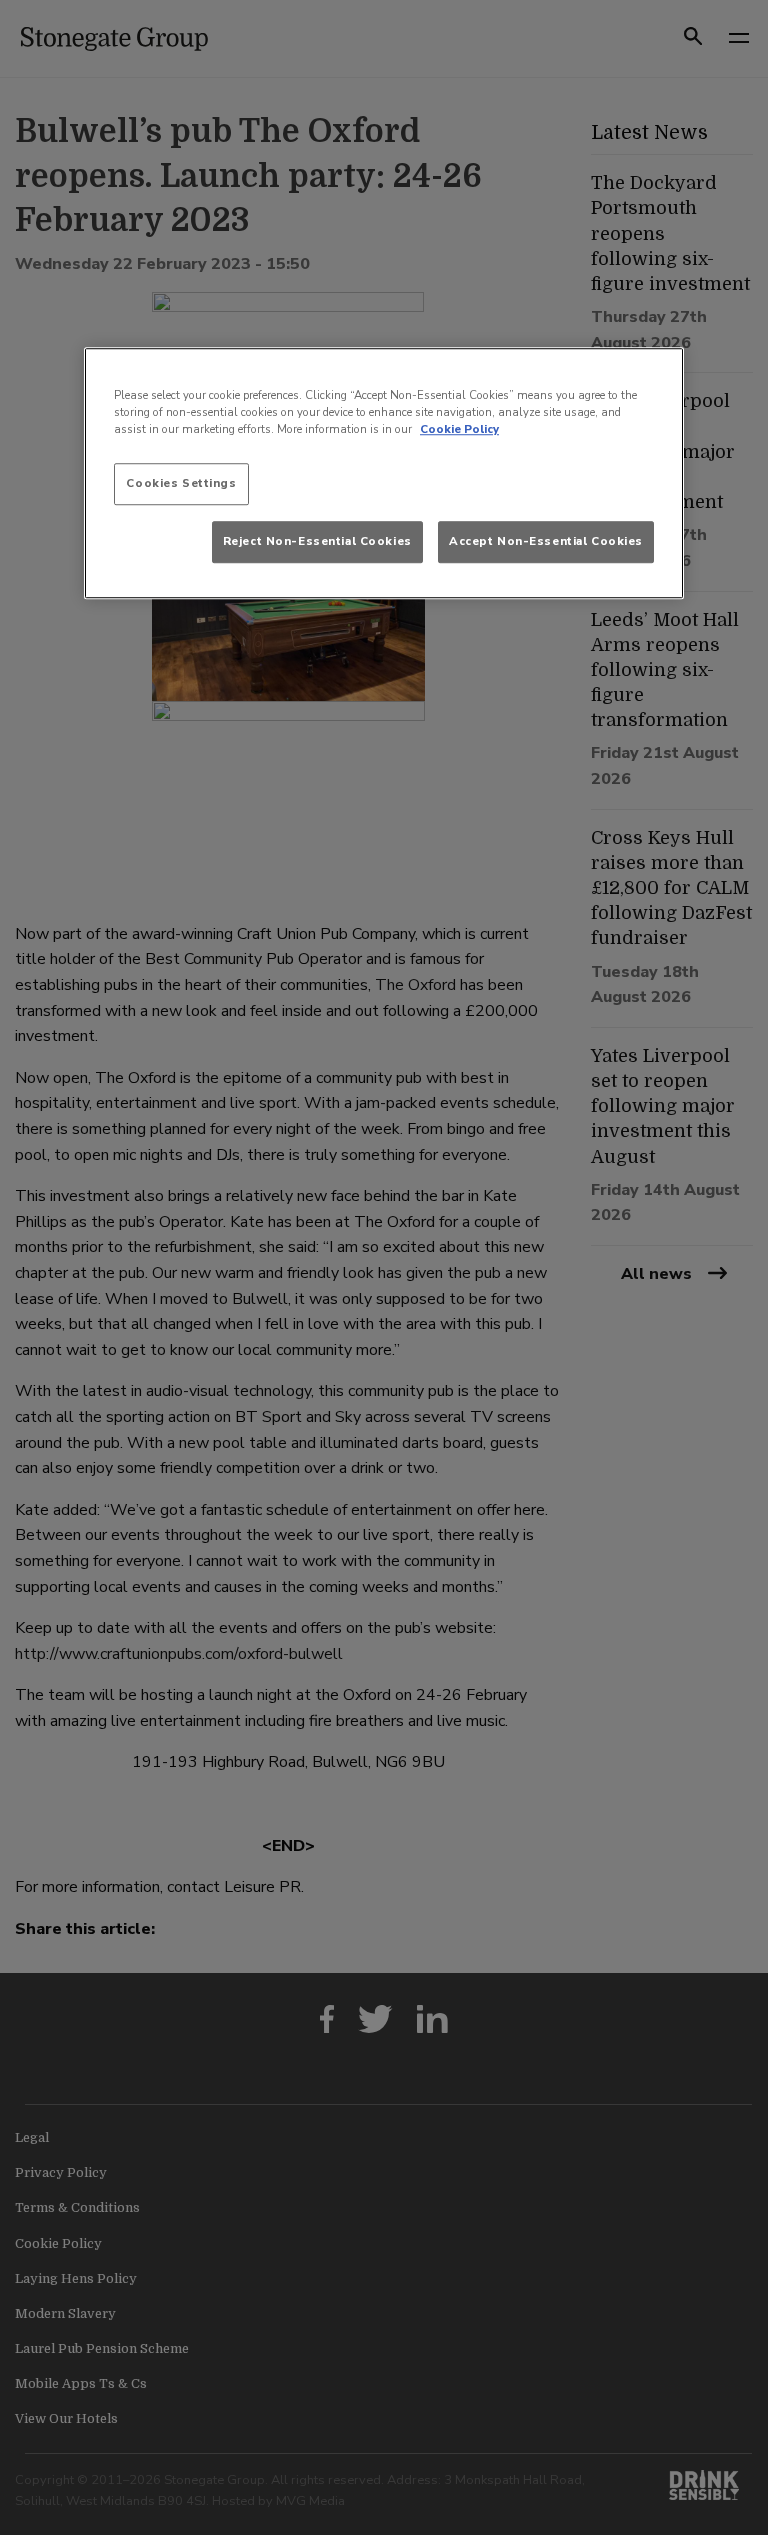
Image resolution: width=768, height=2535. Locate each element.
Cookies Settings (181, 484)
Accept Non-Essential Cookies (546, 542)
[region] (384, 473)
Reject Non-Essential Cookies (317, 542)
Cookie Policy (459, 430)
